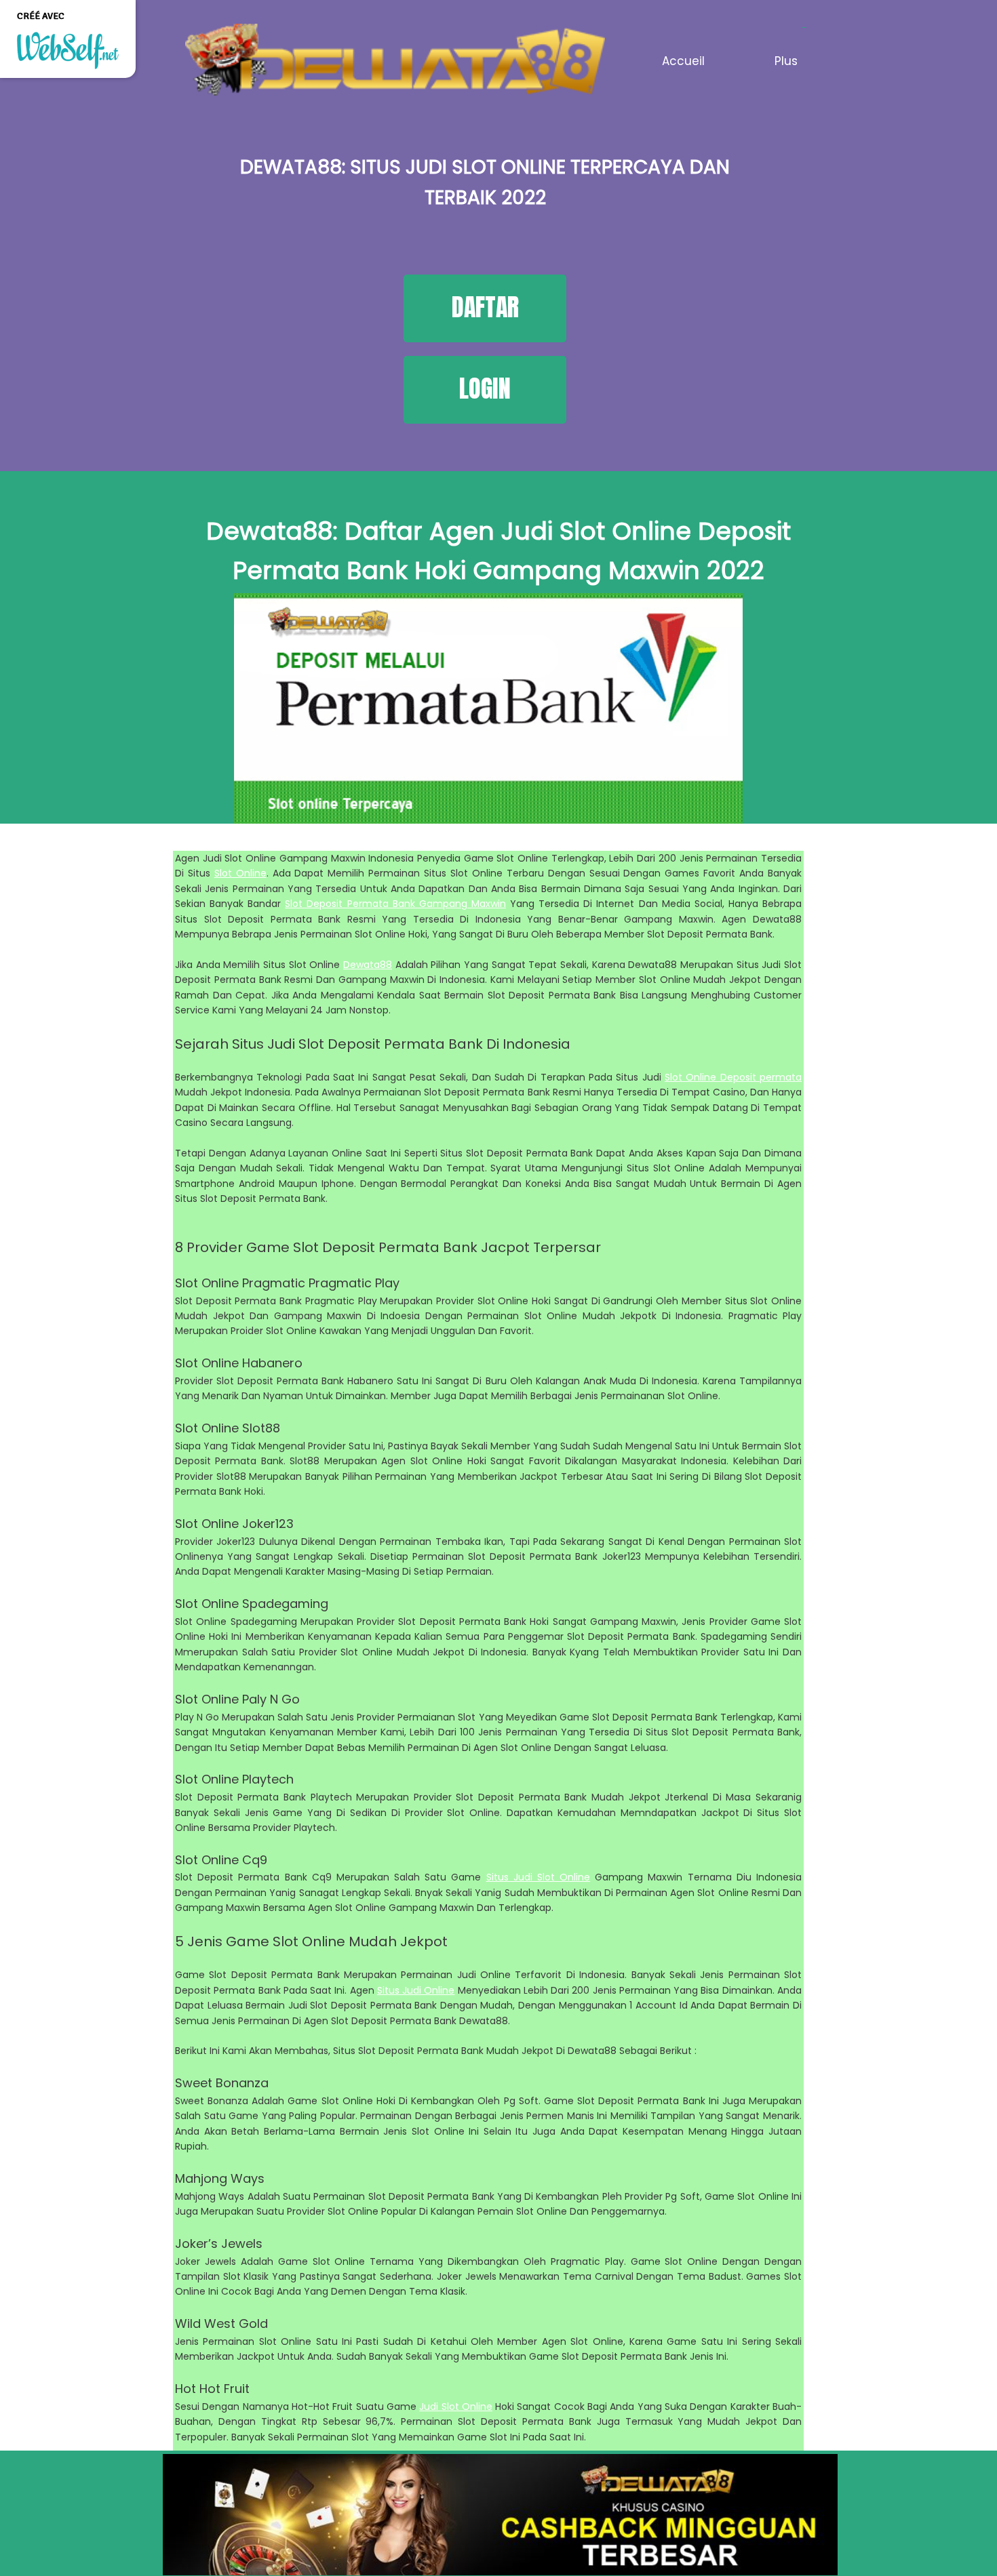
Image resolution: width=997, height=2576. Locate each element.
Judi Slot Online (456, 2407)
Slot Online (240, 873)
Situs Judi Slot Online (539, 1877)
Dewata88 (368, 965)
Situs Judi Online (416, 1990)
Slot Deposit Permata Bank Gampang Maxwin (395, 904)
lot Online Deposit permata (736, 1077)
